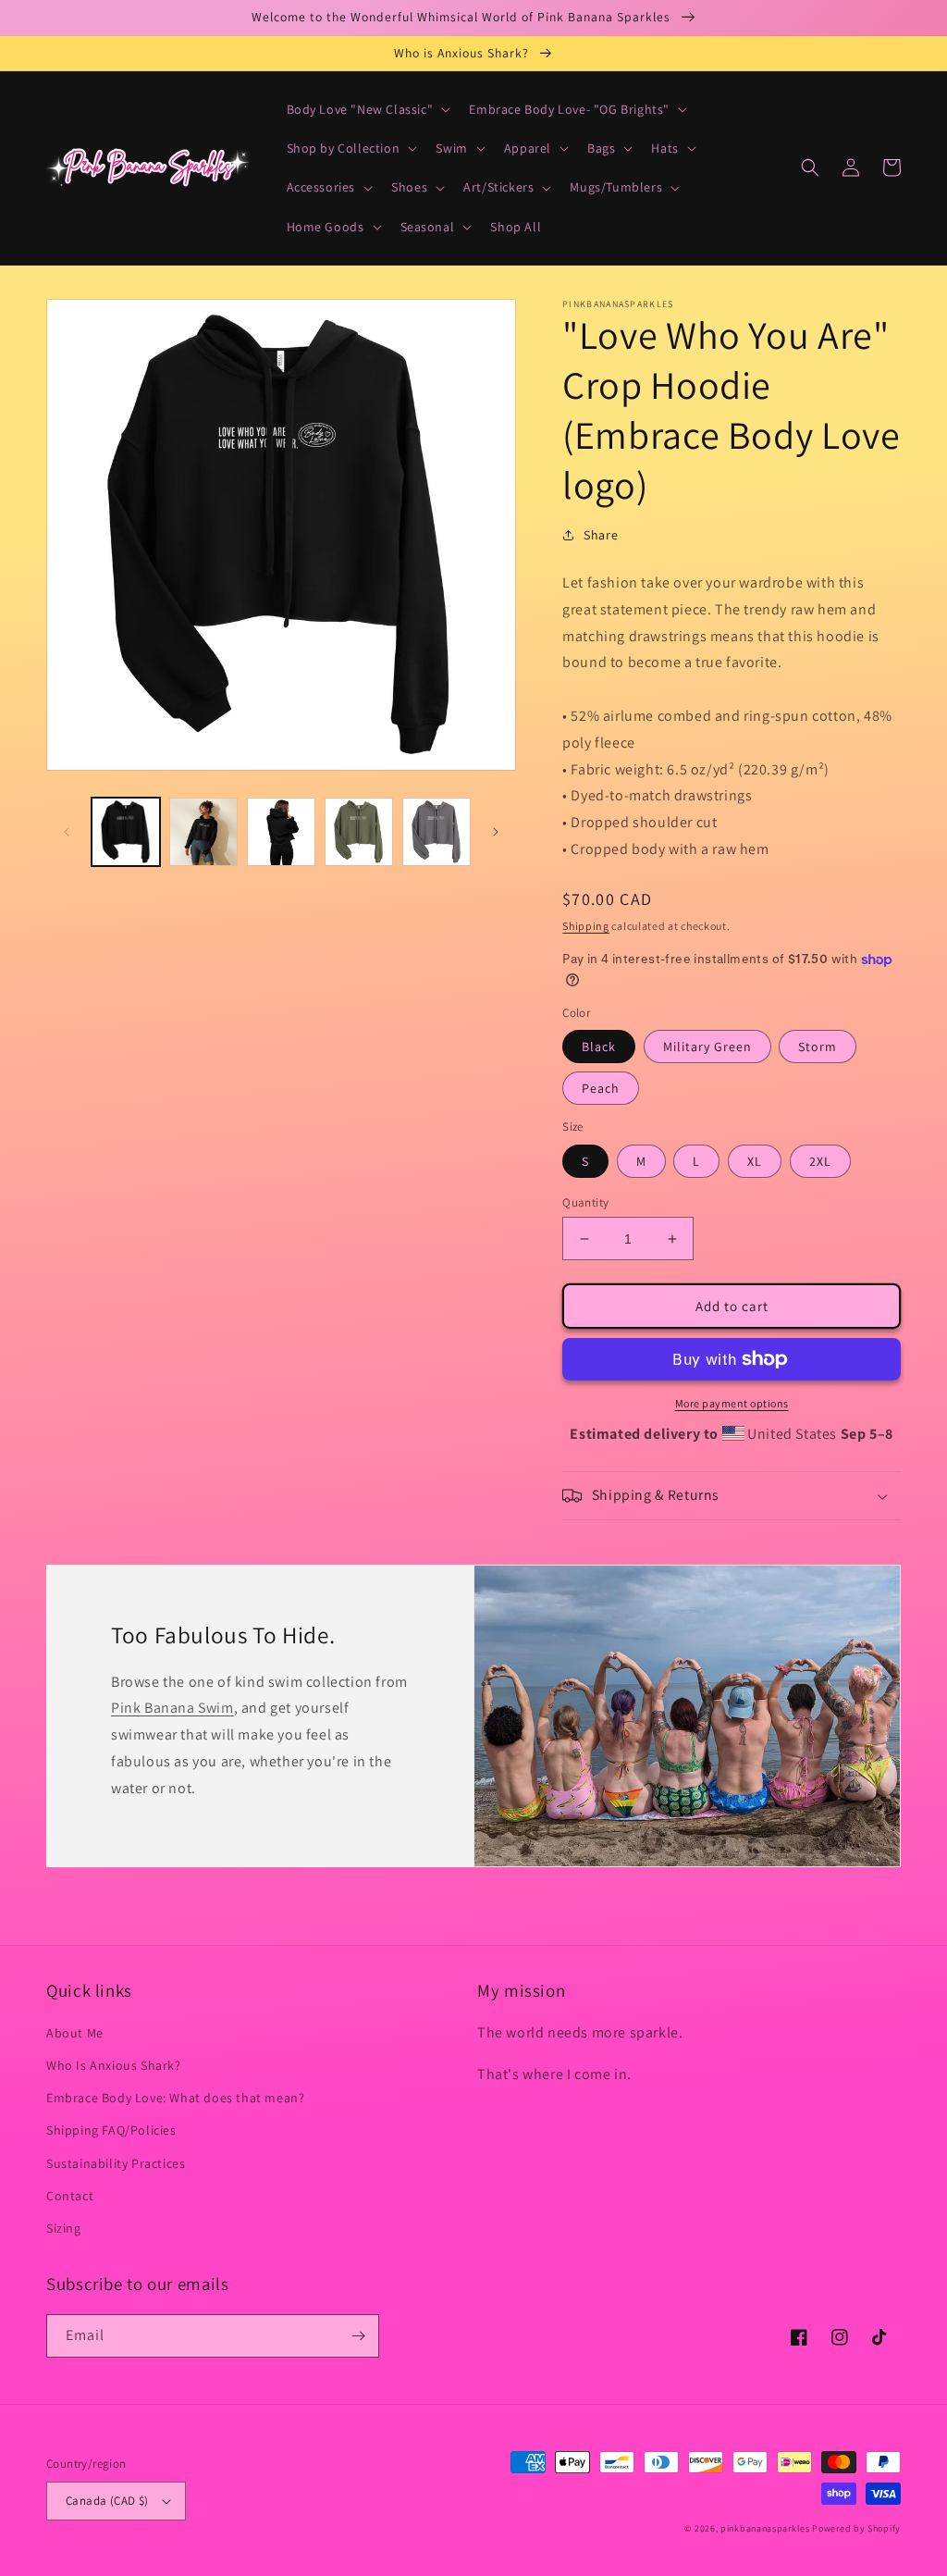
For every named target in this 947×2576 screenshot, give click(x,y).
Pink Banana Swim (172, 1708)
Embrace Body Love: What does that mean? (175, 2098)
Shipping (586, 926)
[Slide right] (496, 832)
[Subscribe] (358, 2336)
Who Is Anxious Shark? (114, 2065)
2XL (820, 1161)
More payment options (732, 1403)
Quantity (585, 1202)
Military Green (707, 1046)
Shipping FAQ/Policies (111, 2130)
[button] (367, 109)
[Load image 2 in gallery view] (203, 832)
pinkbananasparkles (765, 2528)
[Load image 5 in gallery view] (437, 832)
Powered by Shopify (856, 2528)
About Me (75, 2033)
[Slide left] (67, 832)
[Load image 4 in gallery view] (359, 832)
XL (755, 1161)
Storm (818, 1046)
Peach (601, 1088)
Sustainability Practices (116, 2163)
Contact (70, 2196)
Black (599, 1046)
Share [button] (601, 535)
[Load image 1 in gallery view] (126, 832)
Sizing (64, 2228)
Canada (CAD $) (107, 2501)
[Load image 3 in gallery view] (281, 832)
